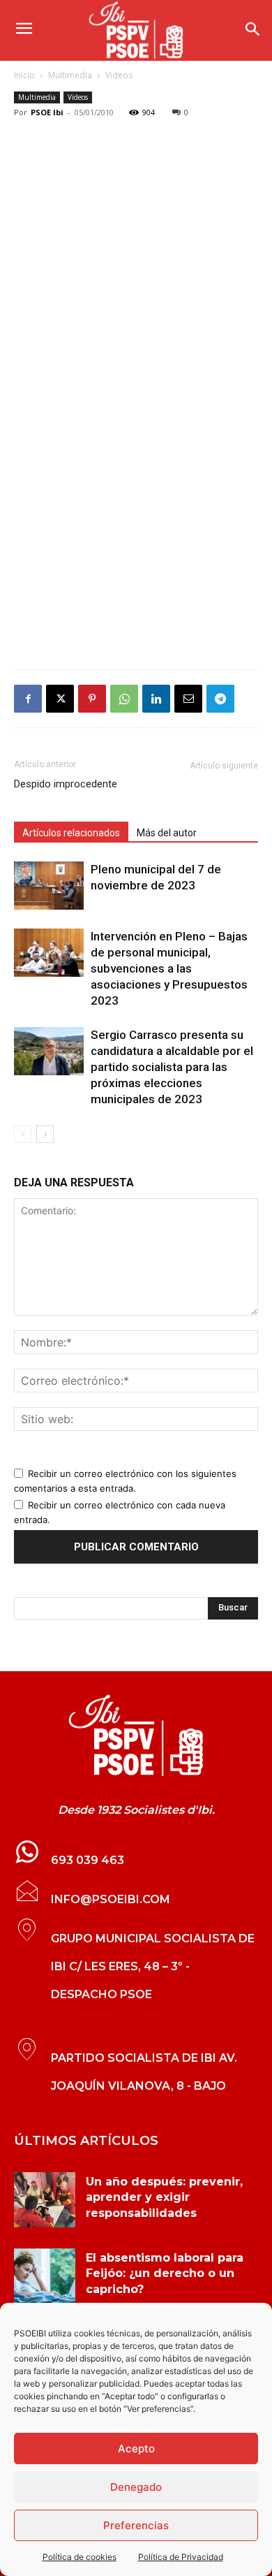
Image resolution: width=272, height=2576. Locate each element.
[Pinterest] (92, 699)
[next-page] (45, 1134)
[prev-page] (23, 1134)
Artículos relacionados (71, 833)
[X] (60, 699)
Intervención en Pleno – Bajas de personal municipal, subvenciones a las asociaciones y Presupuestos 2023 (169, 968)
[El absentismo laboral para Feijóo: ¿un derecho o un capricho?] (45, 2276)
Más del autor (167, 833)
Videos (119, 75)
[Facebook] (28, 699)
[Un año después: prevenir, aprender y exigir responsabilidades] (45, 2200)
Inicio (24, 75)
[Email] (188, 699)
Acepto (136, 2448)
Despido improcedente (66, 784)
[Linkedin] (156, 699)
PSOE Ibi (47, 112)
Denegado (136, 2487)
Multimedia (70, 75)
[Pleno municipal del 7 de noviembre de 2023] (49, 886)
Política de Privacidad (181, 2557)
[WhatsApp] (124, 699)
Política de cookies (80, 2557)
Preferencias (136, 2525)
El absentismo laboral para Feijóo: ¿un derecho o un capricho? (165, 2273)
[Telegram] (220, 699)
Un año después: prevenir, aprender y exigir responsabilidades (164, 2197)
